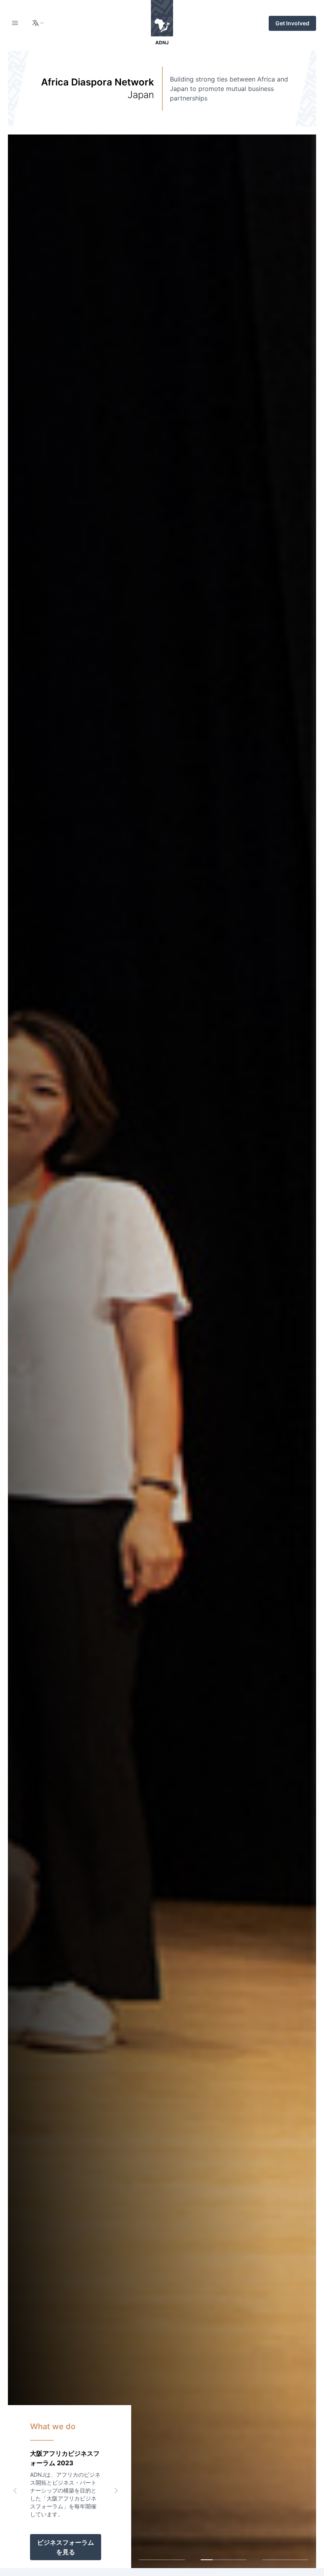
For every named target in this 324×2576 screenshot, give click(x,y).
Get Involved (292, 23)
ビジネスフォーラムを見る (66, 2547)
